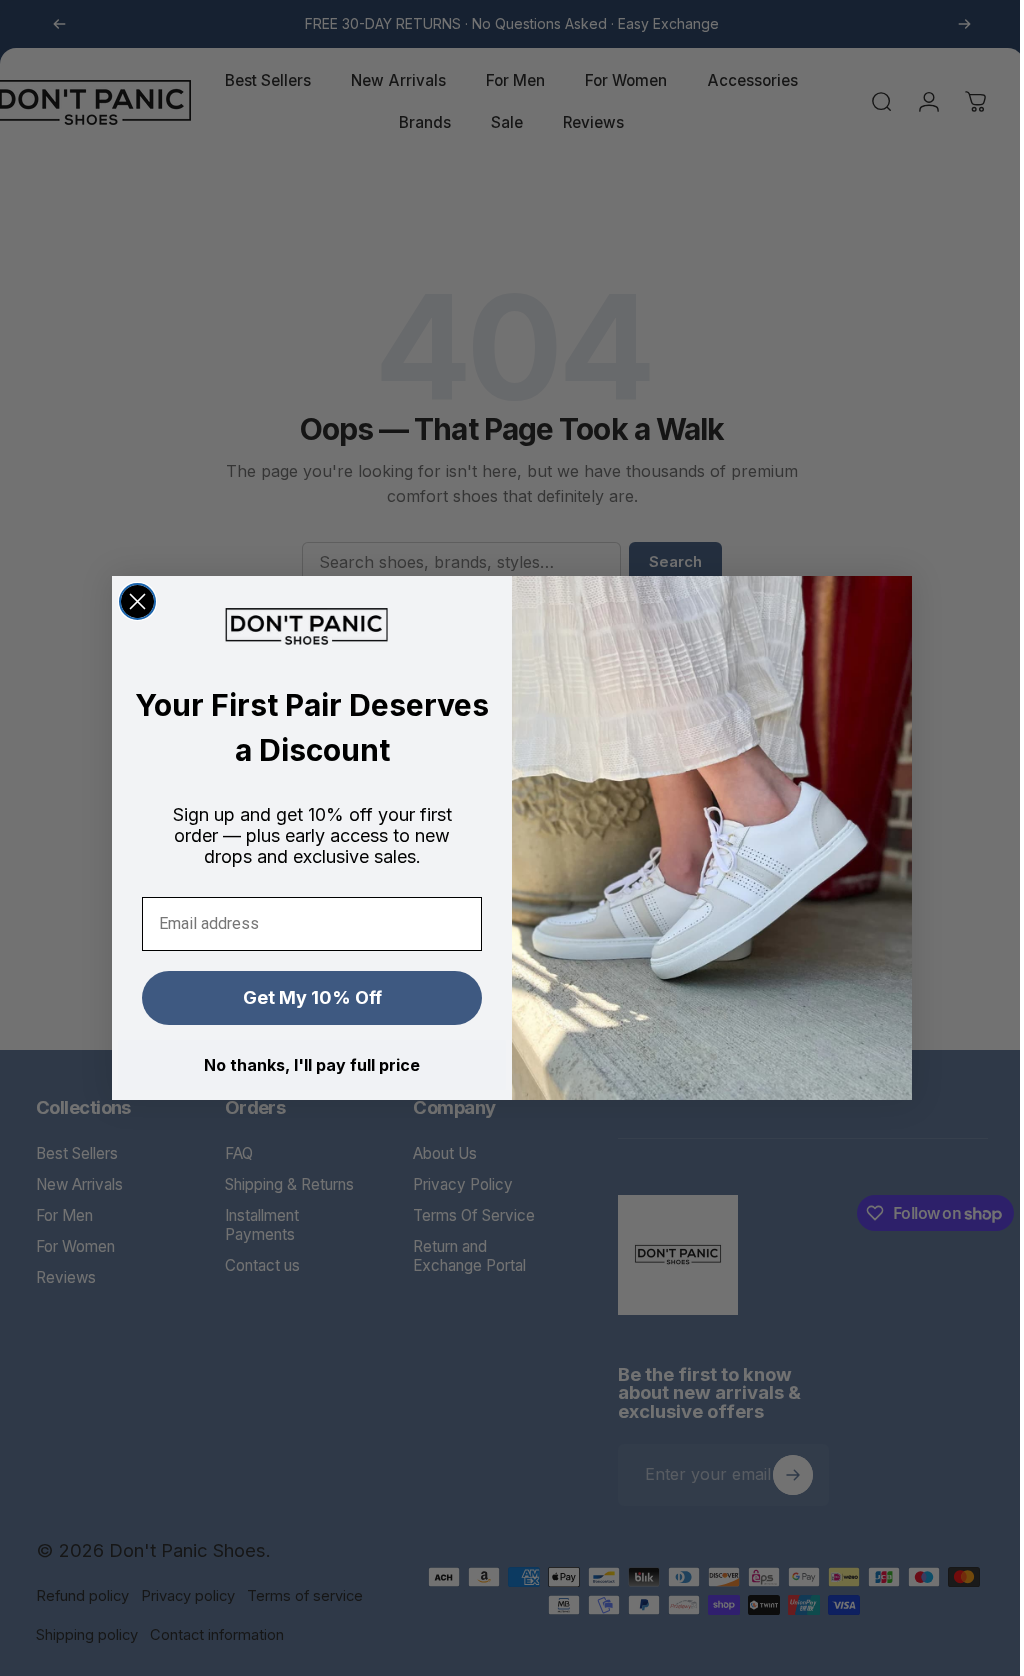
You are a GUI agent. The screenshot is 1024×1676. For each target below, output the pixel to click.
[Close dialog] (130, 601)
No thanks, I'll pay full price (305, 1065)
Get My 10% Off (304, 997)
